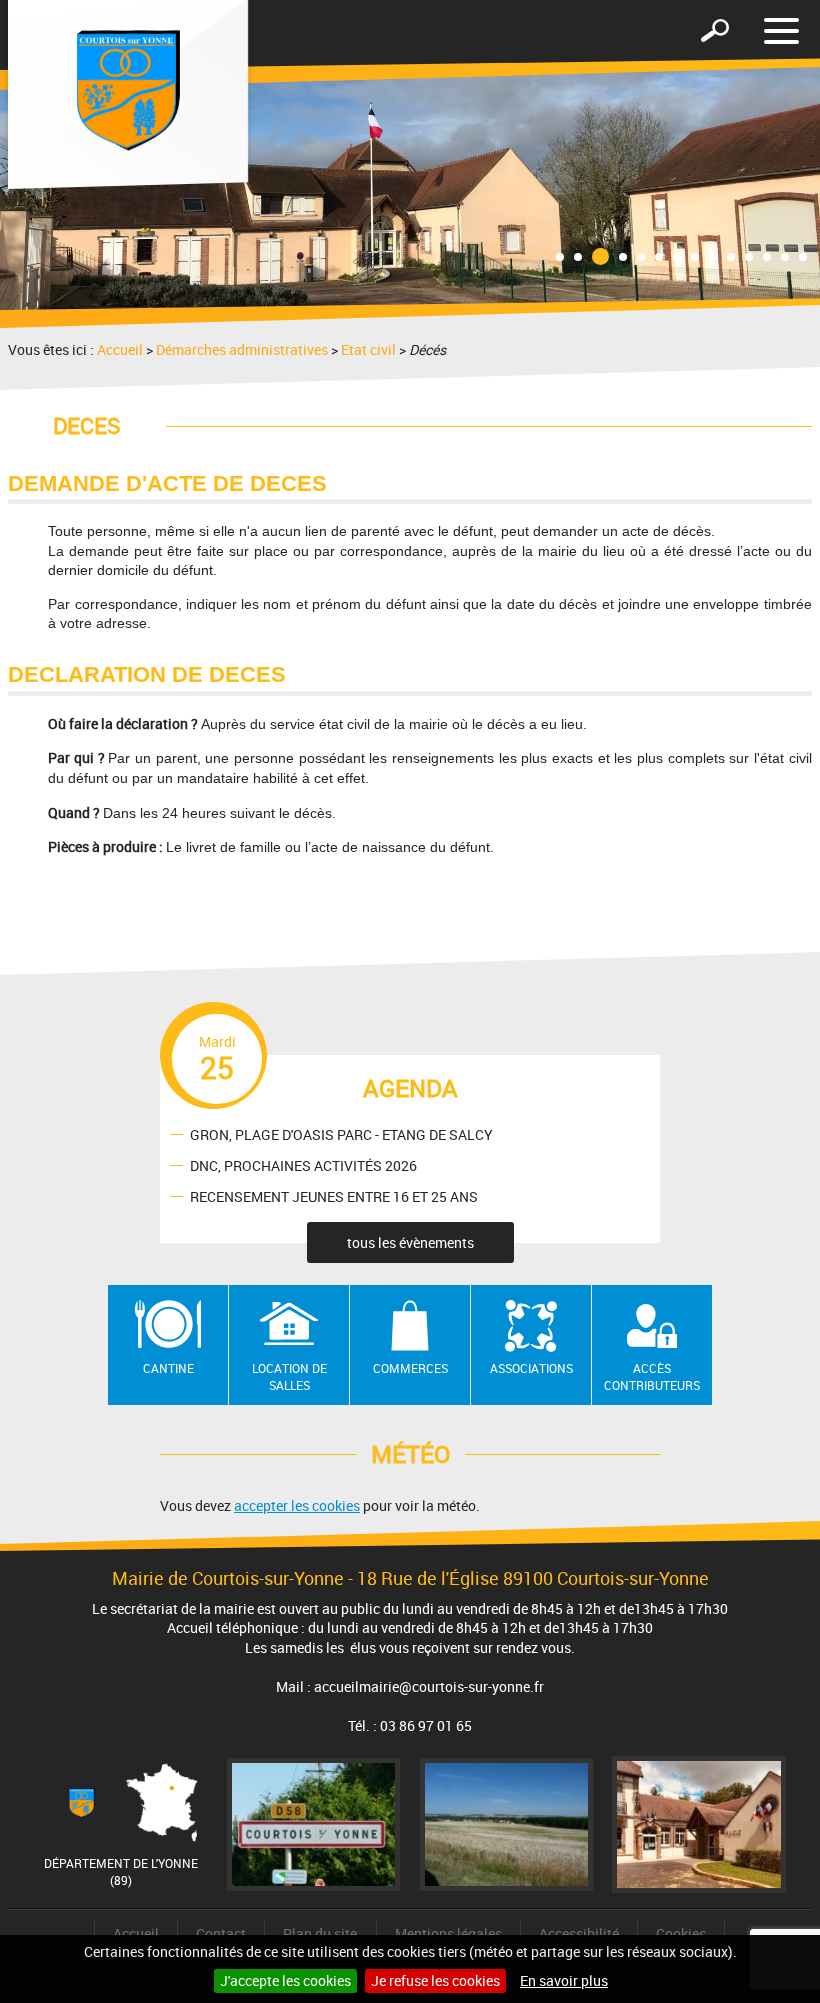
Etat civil (368, 349)
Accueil (120, 349)
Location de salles (289, 1376)
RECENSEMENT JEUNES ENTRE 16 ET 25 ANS (334, 1195)
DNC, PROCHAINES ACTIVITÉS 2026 (303, 1164)
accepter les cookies (297, 1505)
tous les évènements (410, 1242)
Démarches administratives (242, 349)
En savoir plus (564, 1980)
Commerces (410, 1368)
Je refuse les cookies (435, 1980)
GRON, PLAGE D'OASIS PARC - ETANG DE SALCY (341, 1133)
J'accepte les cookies (285, 1980)
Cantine (168, 1368)
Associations (531, 1368)
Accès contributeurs (652, 1376)
